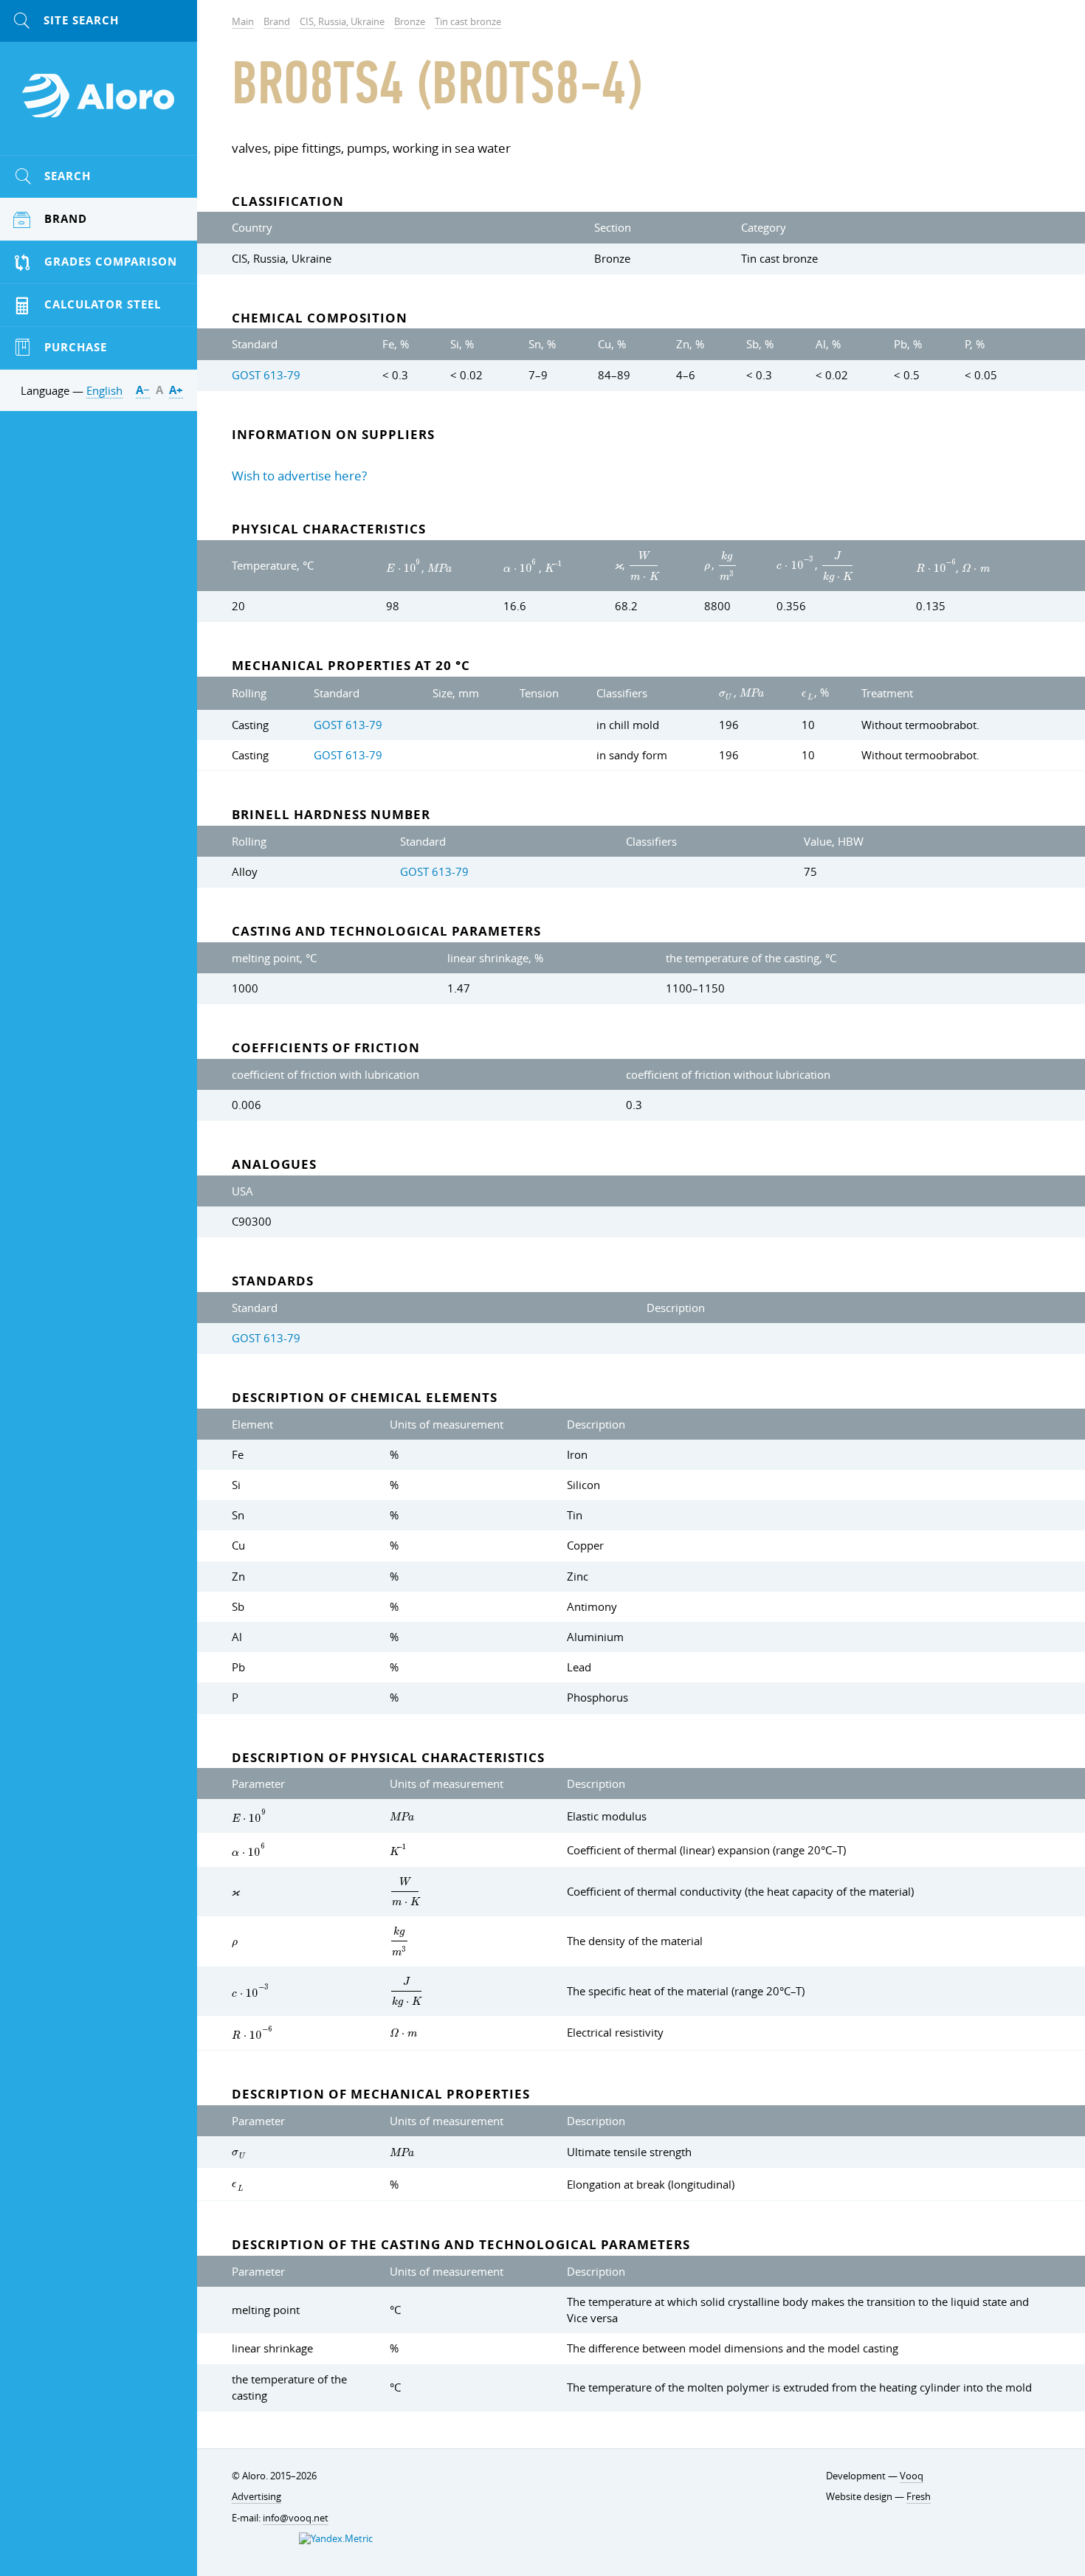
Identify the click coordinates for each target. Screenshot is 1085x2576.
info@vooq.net (296, 2518)
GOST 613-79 (266, 375)
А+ (176, 390)
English (104, 390)
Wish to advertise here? (299, 476)
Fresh (919, 2497)
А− (143, 390)
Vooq (912, 2476)
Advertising (256, 2497)
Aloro (99, 104)
